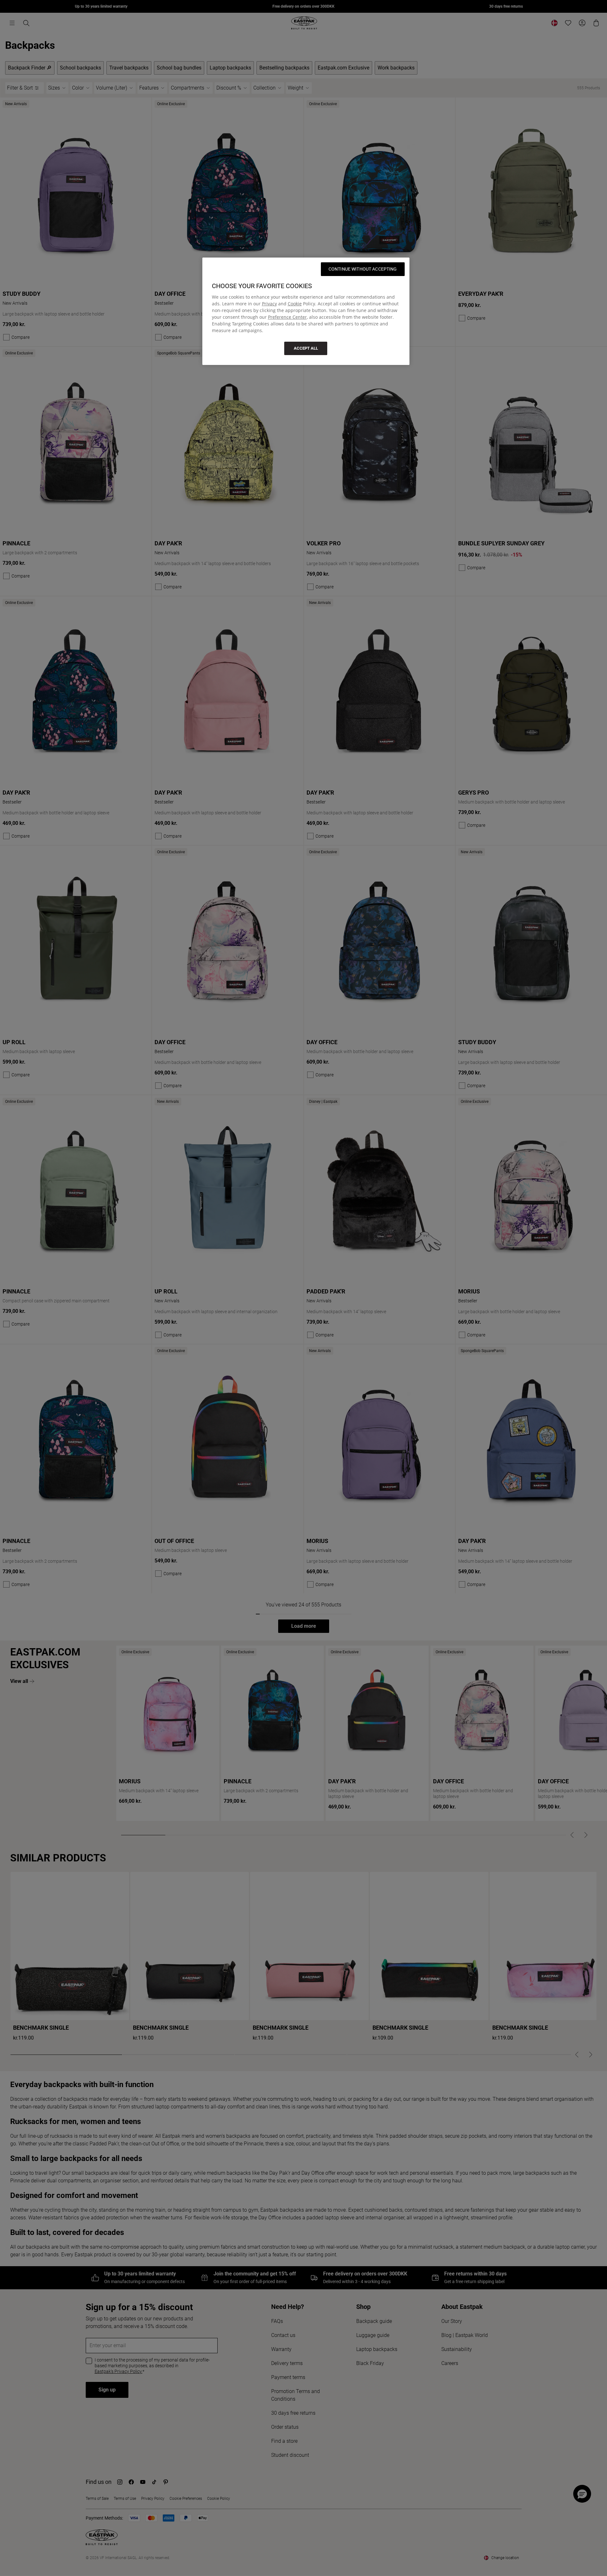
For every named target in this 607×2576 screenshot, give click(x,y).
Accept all (306, 348)
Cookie (295, 304)
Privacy (269, 304)
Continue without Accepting (363, 269)
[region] (306, 311)
